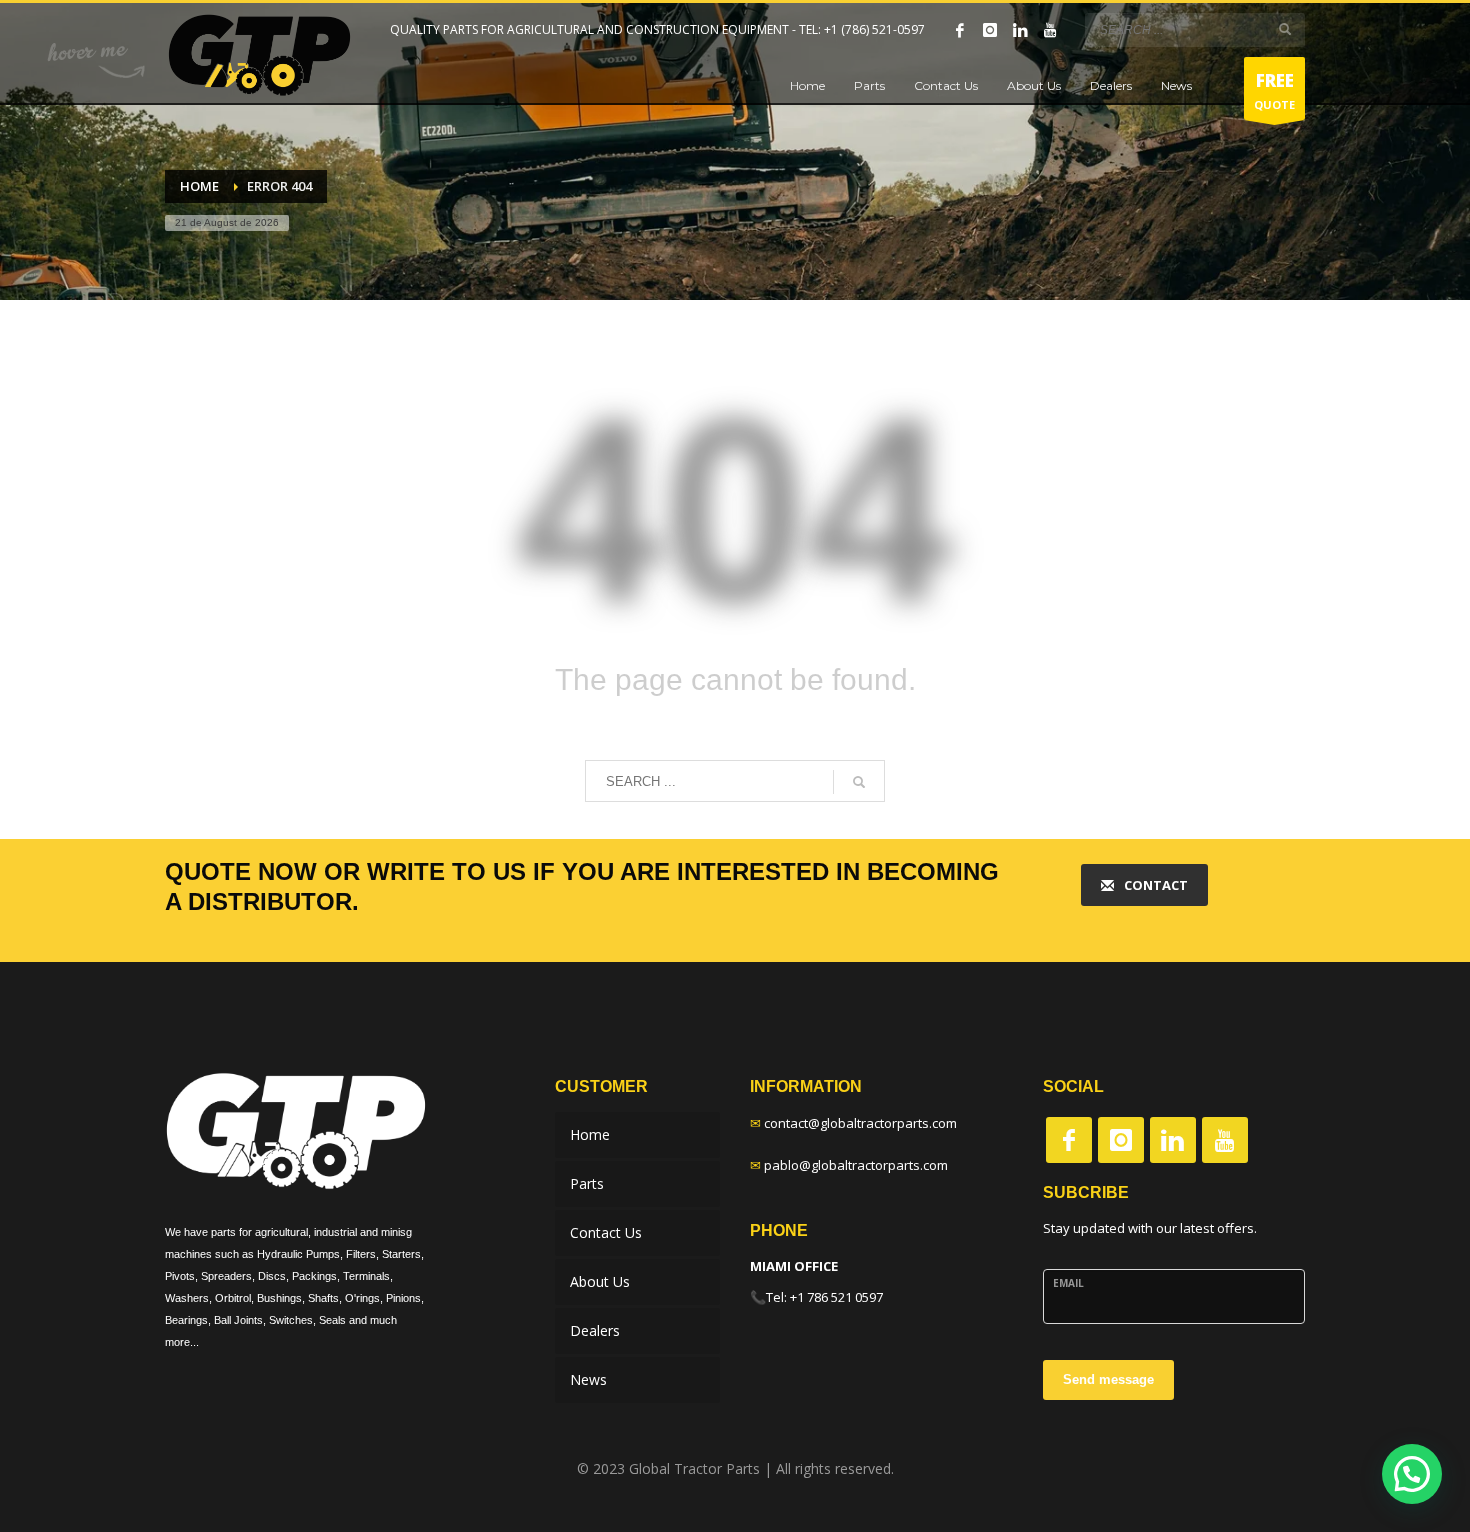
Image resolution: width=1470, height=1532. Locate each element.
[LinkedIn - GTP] (1173, 1140)
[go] (1285, 29)
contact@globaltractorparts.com (860, 1123)
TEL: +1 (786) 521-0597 (862, 29)
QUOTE (1274, 90)
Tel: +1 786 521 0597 (824, 1297)
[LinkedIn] (1020, 30)
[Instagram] (990, 30)
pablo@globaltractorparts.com (856, 1165)
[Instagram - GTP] (1121, 1140)
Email (1068, 1283)
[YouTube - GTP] (1225, 1140)
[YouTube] (1050, 30)
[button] (1412, 1474)
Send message (1108, 1379)
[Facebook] (960, 30)
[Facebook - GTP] (1069, 1140)
